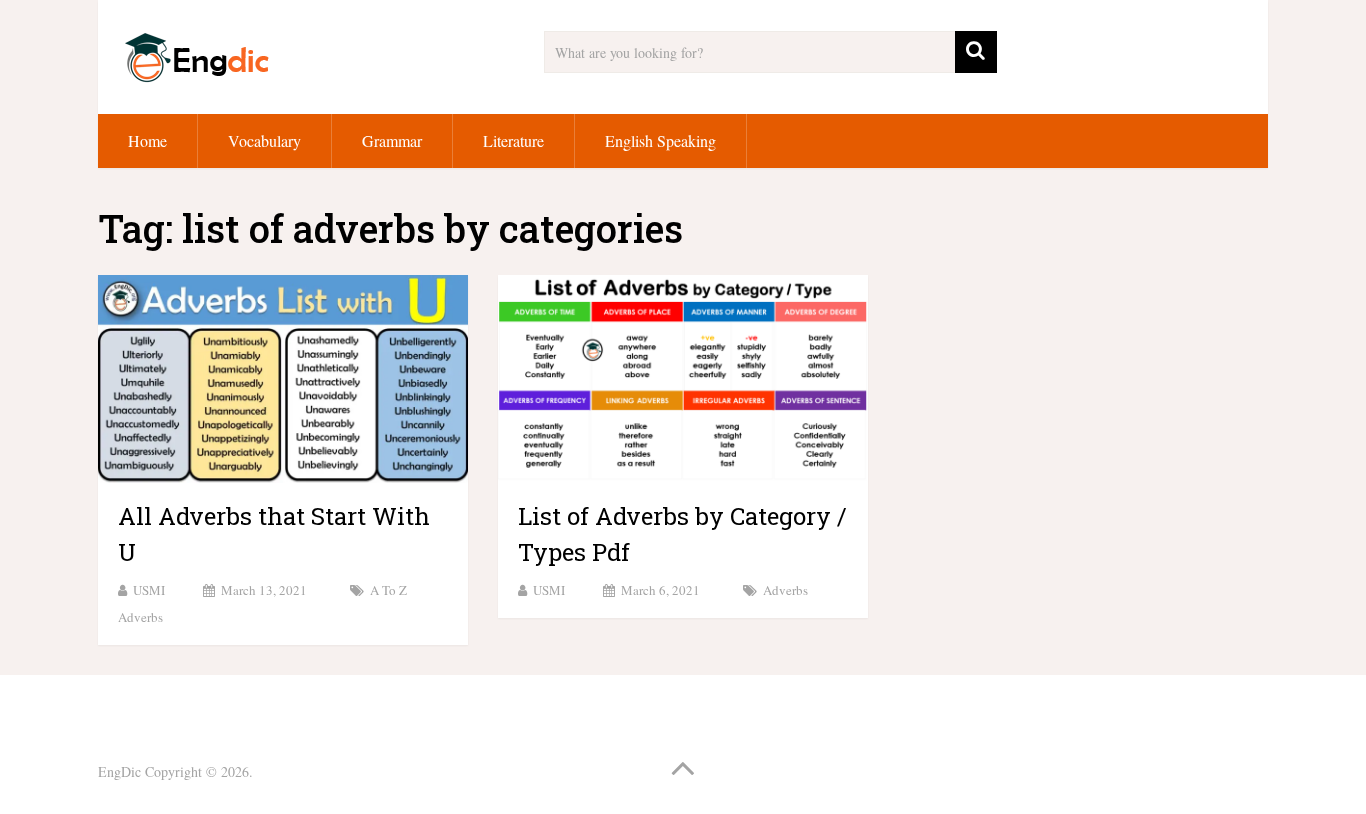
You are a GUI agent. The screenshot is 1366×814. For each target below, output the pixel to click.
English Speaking (660, 140)
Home (147, 140)
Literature (513, 140)
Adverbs (785, 590)
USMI (149, 590)
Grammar (392, 140)
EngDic (119, 771)
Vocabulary (264, 140)
